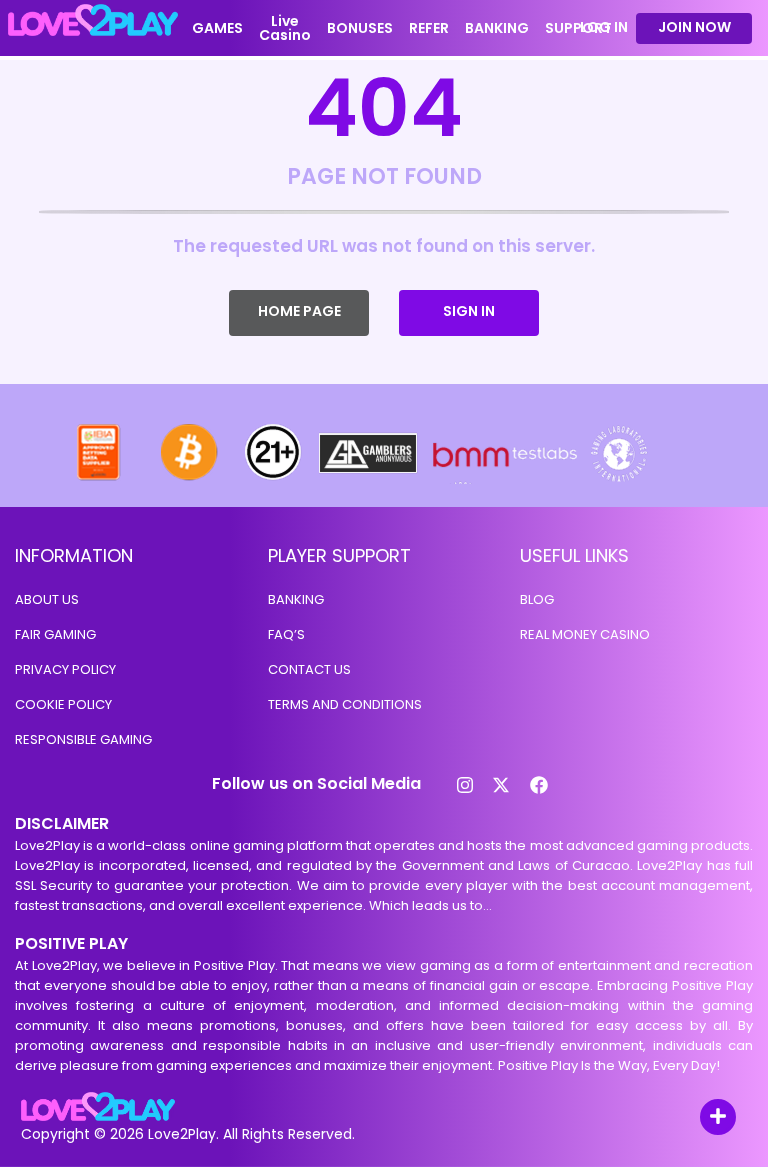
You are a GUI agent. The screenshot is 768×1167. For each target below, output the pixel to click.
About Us (47, 599)
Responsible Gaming (83, 739)
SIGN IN (469, 311)
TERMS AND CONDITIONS (345, 704)
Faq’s (286, 634)
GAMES (217, 28)
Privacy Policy (65, 669)
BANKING (497, 28)
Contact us (309, 669)
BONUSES (360, 28)
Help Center (695, 1118)
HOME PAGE (299, 311)
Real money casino (585, 634)
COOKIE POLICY (63, 704)
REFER (429, 28)
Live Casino (285, 28)
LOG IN (604, 27)
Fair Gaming (55, 634)
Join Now (694, 27)
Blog (537, 599)
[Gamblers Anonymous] (369, 478)
